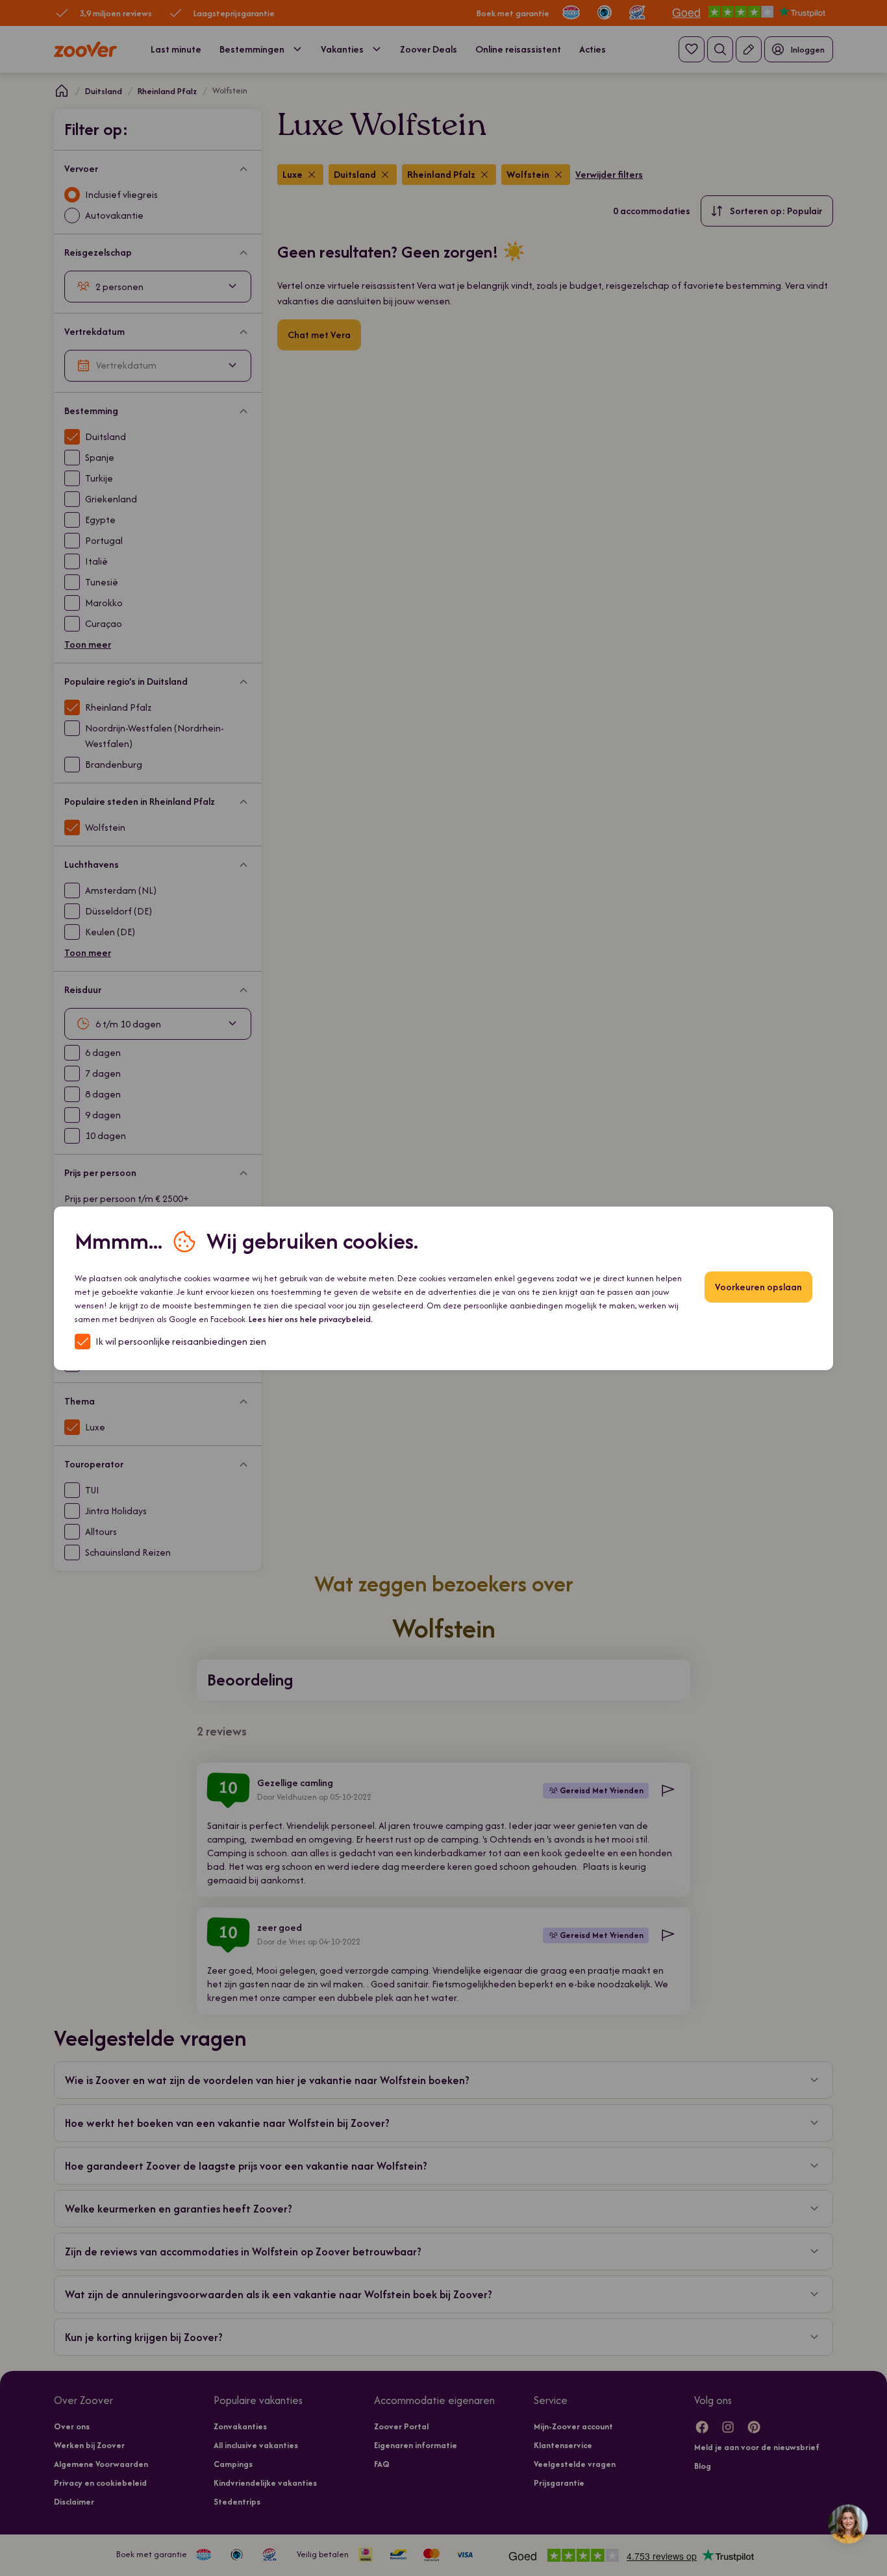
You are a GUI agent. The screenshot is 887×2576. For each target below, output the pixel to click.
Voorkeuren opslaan (758, 1287)
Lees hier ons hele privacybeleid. (311, 1319)
